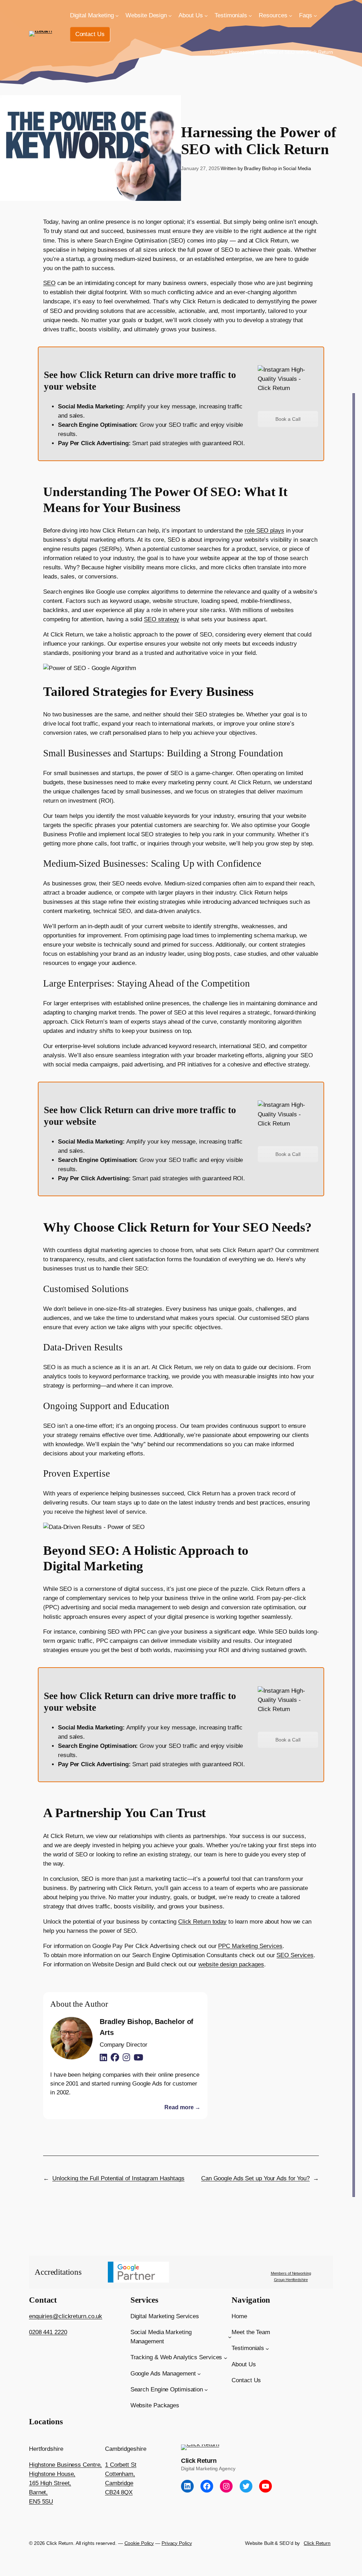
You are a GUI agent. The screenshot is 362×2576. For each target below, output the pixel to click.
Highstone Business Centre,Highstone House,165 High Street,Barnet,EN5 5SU (65, 2483)
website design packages (231, 1964)
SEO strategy (162, 619)
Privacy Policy (177, 2543)
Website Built (259, 2543)
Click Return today (202, 1922)
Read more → (182, 2107)
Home (217, 52)
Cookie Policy (139, 2543)
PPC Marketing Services (250, 1946)
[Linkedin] (103, 2058)
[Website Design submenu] (170, 16)
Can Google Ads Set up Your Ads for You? (255, 2178)
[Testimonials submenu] (250, 16)
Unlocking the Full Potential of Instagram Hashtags (118, 2178)
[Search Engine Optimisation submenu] (206, 2390)
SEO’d (286, 2543)
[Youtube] (138, 2058)
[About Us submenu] (206, 16)
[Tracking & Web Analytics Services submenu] (226, 2357)
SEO (49, 283)
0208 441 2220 (48, 2332)
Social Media (297, 168)
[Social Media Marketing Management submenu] (230, 2337)
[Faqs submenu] (315, 16)
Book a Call (288, 419)
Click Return (199, 2461)
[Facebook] (115, 2058)
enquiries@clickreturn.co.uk (66, 2316)
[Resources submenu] (291, 16)
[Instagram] (126, 2058)
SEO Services (295, 1955)
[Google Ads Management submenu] (199, 2374)
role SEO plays (264, 531)
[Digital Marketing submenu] (117, 16)
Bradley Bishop (261, 168)
